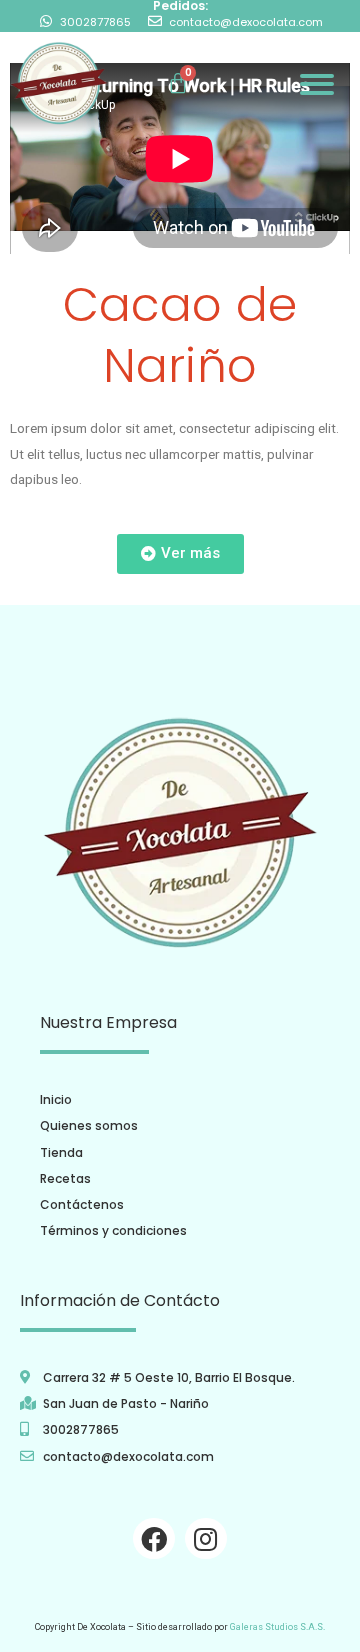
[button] (180, 554)
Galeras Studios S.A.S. (277, 1627)
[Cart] (178, 83)
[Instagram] (206, 1539)
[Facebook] (154, 1539)
